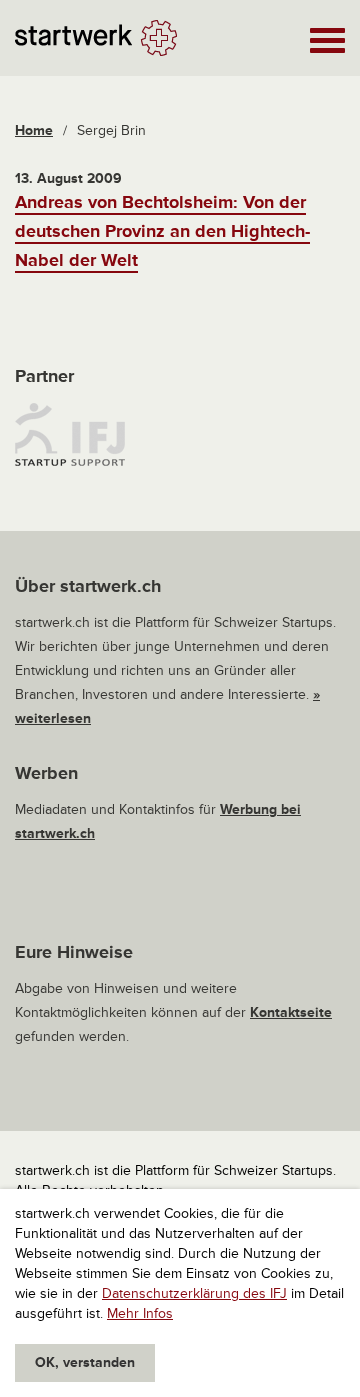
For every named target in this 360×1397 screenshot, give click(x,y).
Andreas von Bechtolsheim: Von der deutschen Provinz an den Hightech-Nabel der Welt (162, 231)
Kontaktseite (291, 1012)
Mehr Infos (140, 1313)
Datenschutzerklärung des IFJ (194, 1293)
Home (34, 130)
